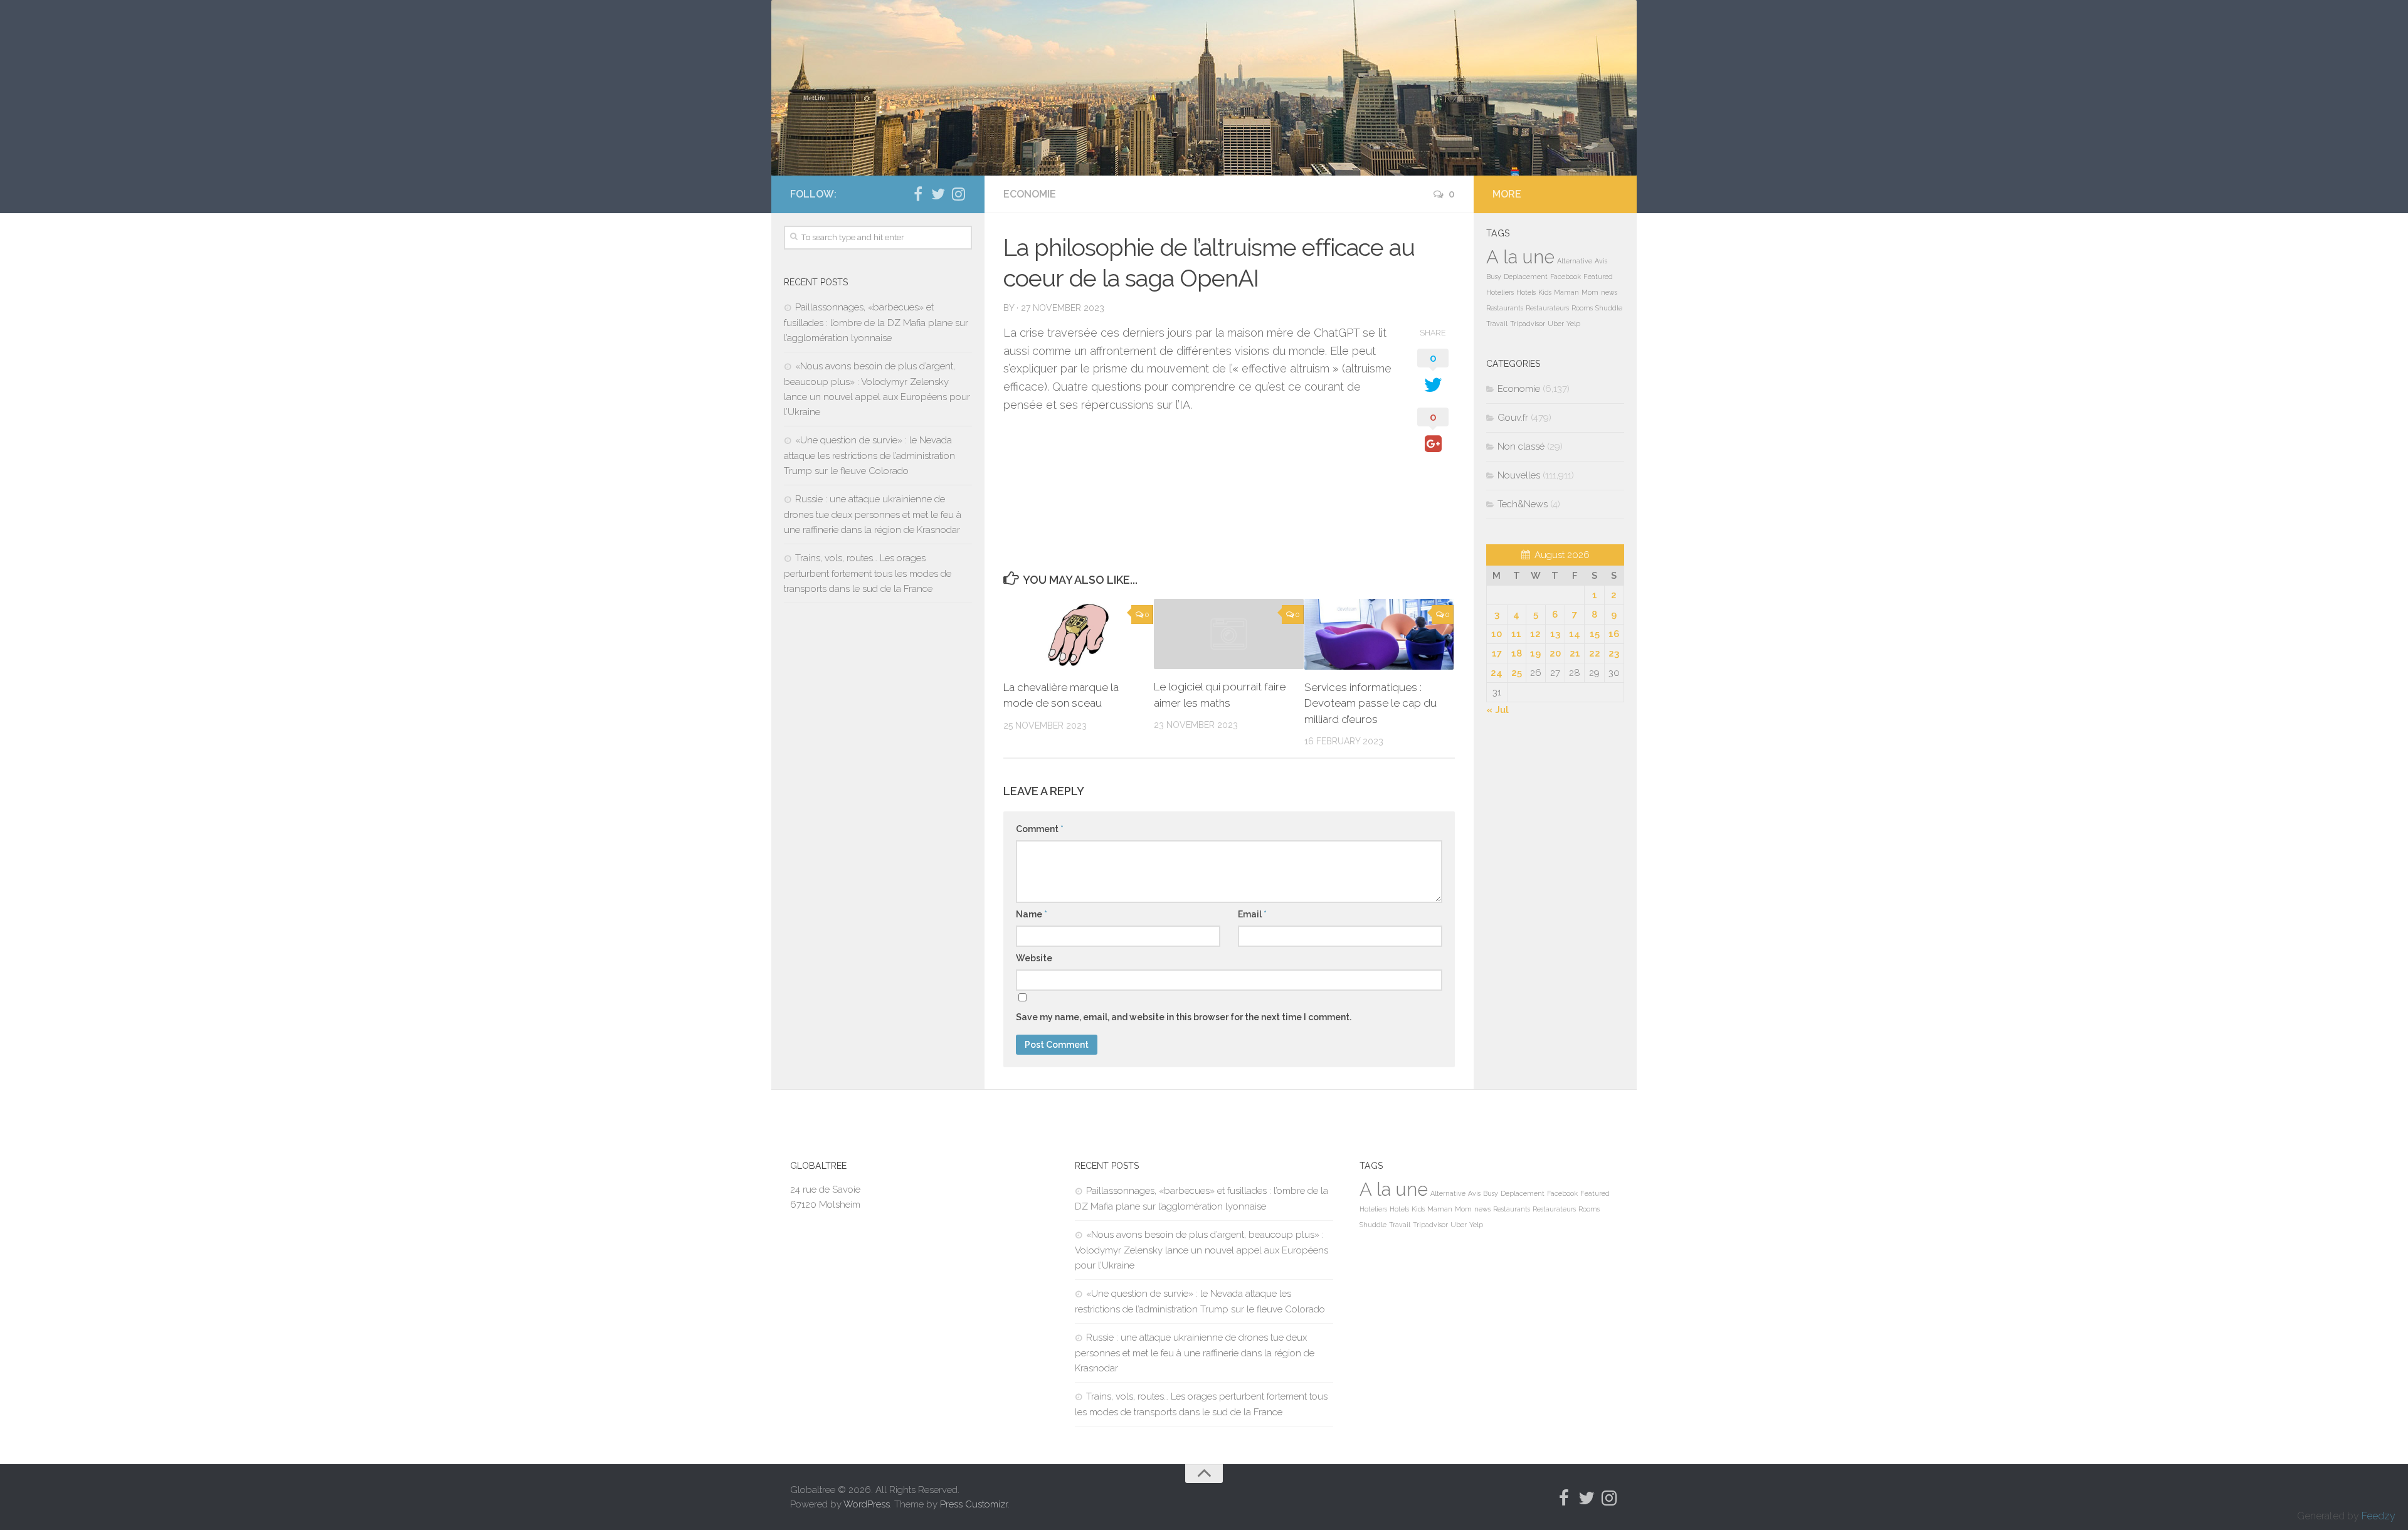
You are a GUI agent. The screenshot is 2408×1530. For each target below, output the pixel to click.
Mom (1590, 292)
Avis (1601, 261)
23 (1614, 653)
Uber (1556, 324)
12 (1535, 634)
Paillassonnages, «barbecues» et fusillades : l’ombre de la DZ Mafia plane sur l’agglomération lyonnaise (876, 323)
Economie (1030, 194)
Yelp (1573, 324)
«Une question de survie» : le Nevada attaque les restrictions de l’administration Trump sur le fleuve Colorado (869, 456)
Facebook (1566, 277)
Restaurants (1505, 308)
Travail (1497, 324)
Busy (1494, 277)
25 (1517, 673)
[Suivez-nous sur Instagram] (958, 194)
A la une (1520, 257)
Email (1252, 914)
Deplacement (1526, 277)
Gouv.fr (1513, 418)
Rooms (1582, 308)
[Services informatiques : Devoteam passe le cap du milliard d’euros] (1379, 634)
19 (1535, 653)
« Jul (1497, 710)
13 (1555, 634)
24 (1497, 673)
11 (1516, 634)
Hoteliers (1500, 292)
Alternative (1575, 261)
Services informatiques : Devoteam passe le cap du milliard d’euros (1370, 703)
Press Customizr (974, 1504)
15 (1595, 634)
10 (1497, 634)
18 (1517, 653)
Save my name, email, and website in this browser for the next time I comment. (1184, 1017)
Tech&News (1523, 504)
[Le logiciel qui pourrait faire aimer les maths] (1229, 634)
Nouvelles (1519, 475)
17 (1497, 653)
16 (1614, 634)
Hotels (1526, 292)
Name (1032, 914)
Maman (1566, 292)
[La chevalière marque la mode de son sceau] (1078, 634)
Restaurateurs (1547, 308)
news (1609, 292)
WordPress (867, 1504)
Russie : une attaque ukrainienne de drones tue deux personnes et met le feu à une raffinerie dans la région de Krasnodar (873, 514)
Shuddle (1609, 308)
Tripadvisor (1528, 324)
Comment (1040, 829)
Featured (1598, 277)
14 (1575, 634)
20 (1555, 653)
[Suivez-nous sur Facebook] (918, 194)
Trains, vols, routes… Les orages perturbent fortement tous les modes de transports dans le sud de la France (868, 573)
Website (1034, 958)
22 (1595, 653)
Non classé (1521, 446)
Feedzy (2379, 1516)
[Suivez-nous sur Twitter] (938, 194)
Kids (1545, 292)
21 (1575, 653)
